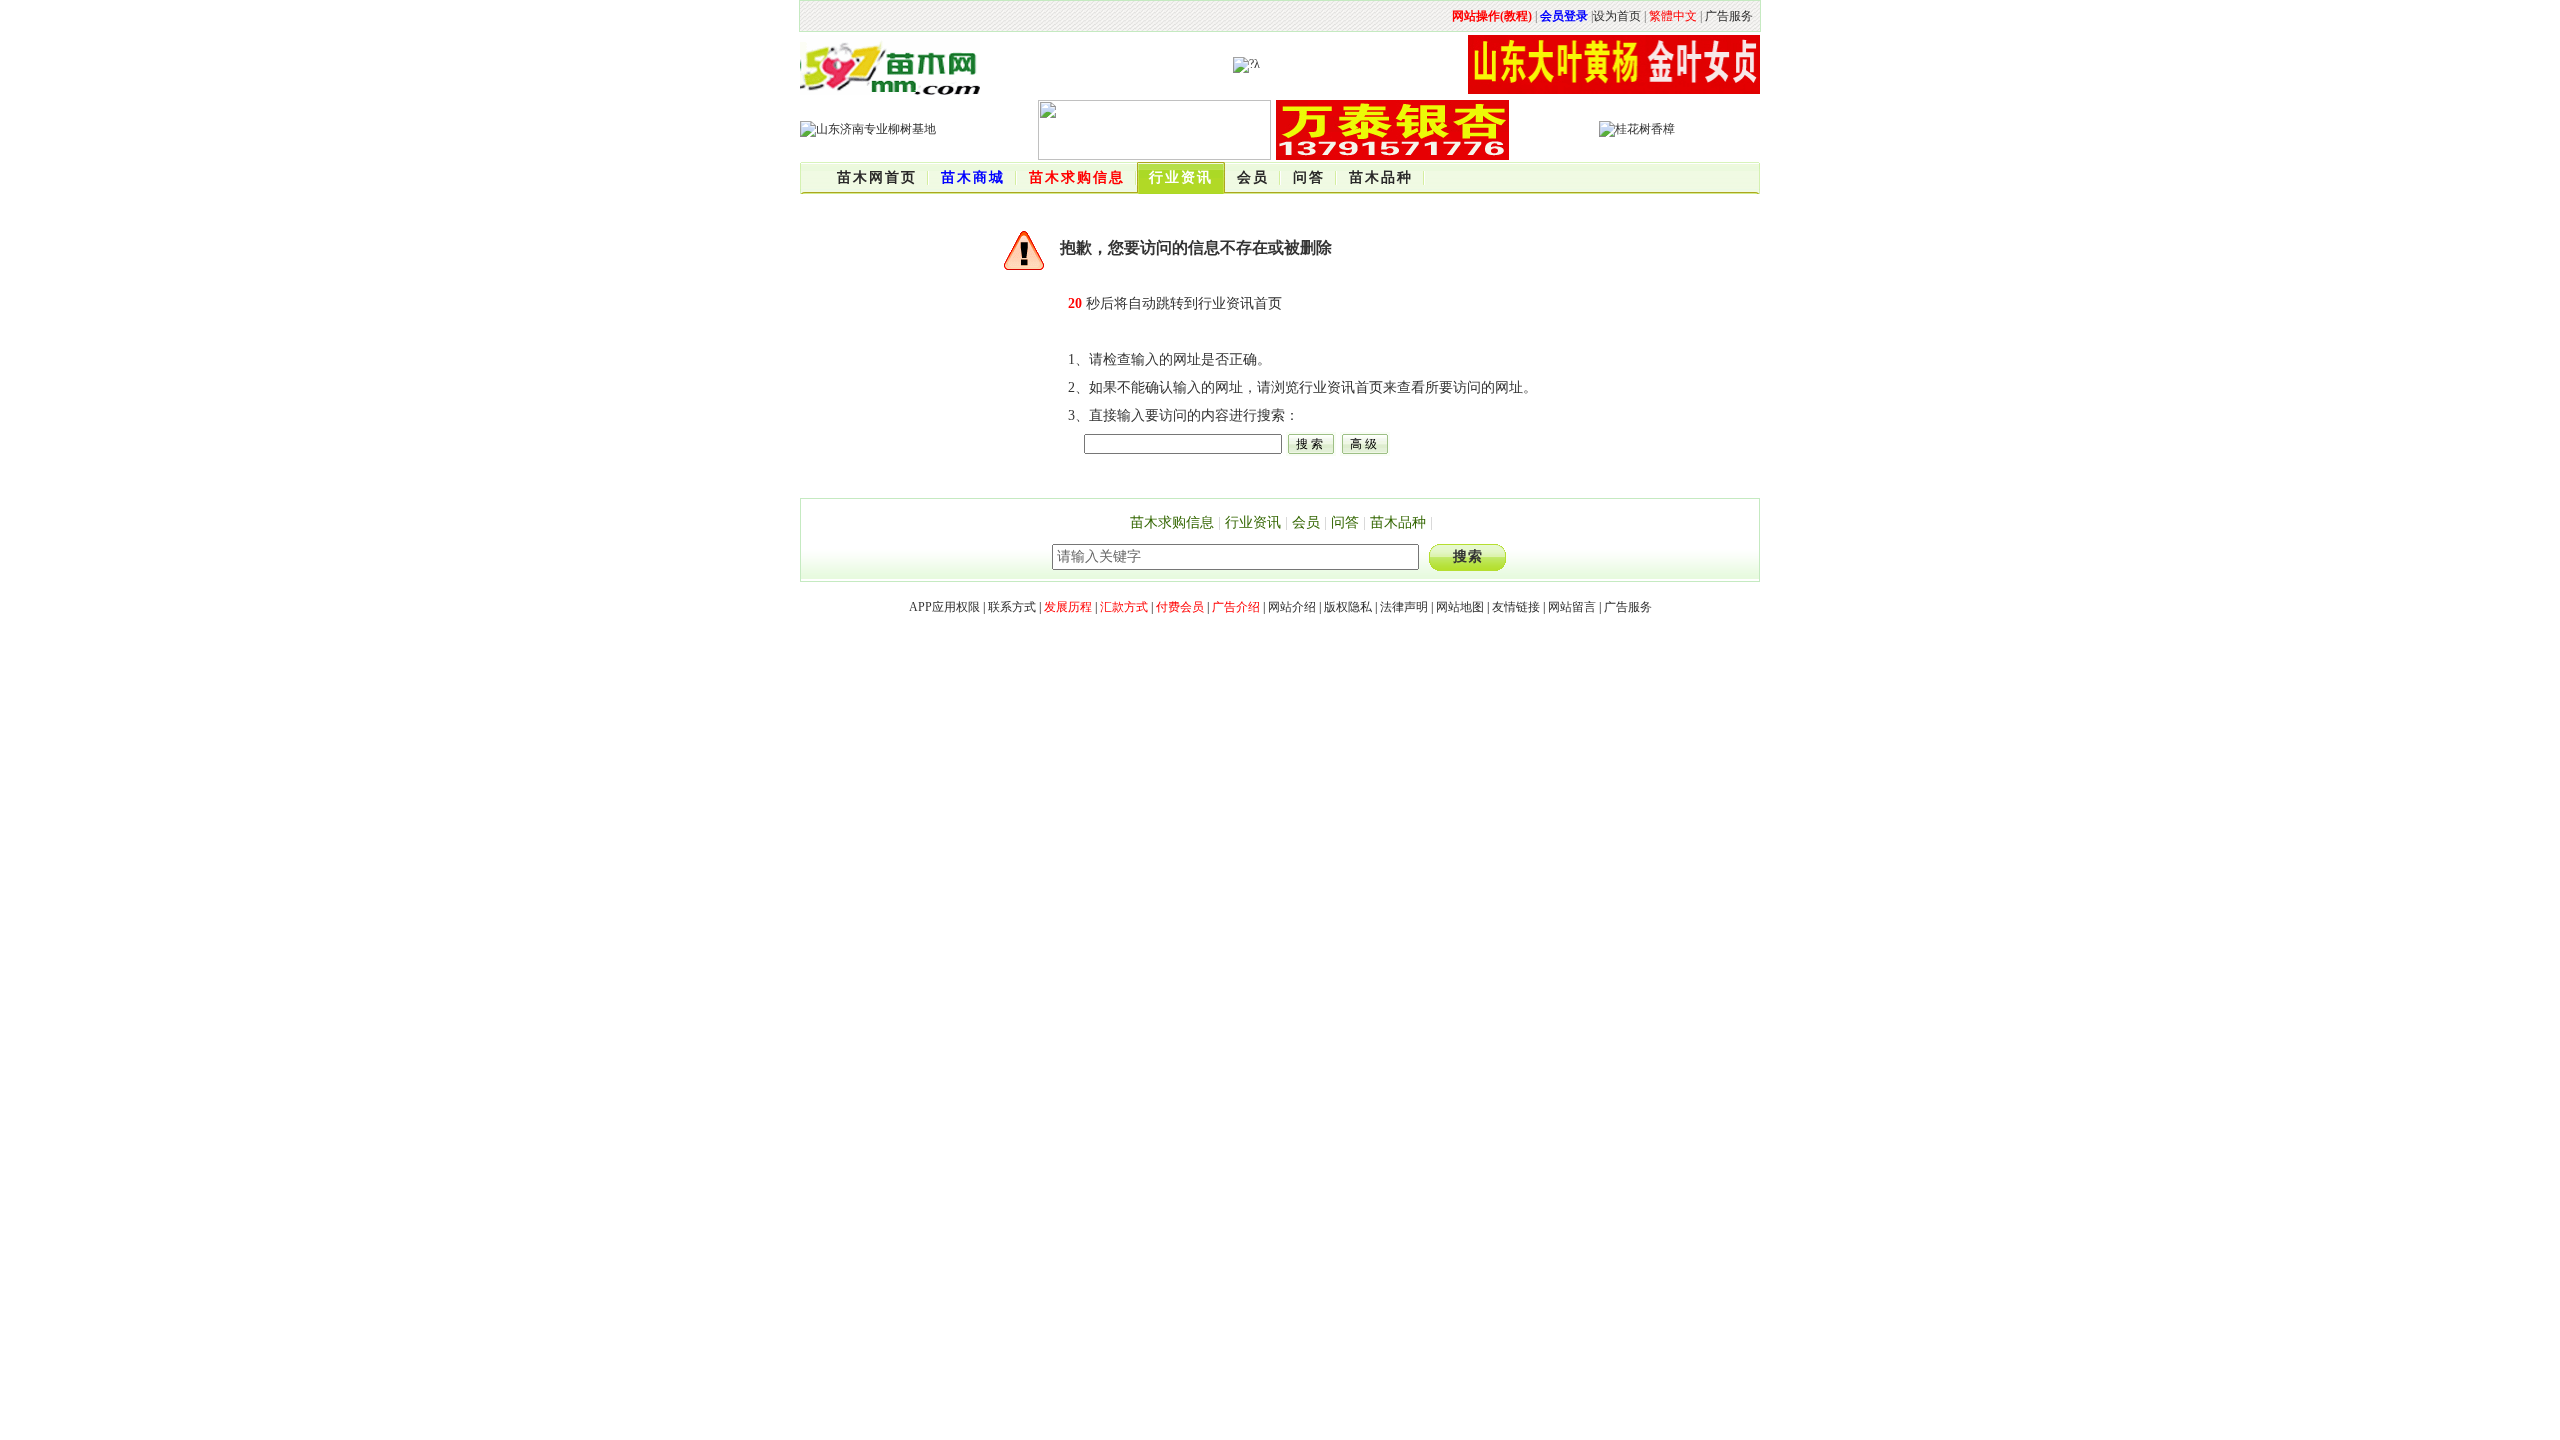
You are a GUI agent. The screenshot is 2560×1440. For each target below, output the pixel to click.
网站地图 (1460, 607)
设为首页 (1617, 16)
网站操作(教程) (1492, 16)
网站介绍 (1292, 607)
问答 (1345, 522)
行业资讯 (1253, 522)
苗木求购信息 (1172, 522)
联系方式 (1012, 607)
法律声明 (1404, 607)
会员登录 (1564, 16)
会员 (1306, 522)
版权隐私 (1348, 607)
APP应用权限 (944, 607)
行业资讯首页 (1240, 303)
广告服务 (1729, 16)
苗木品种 (1398, 522)
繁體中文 (1673, 16)
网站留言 (1572, 607)
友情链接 (1516, 607)
